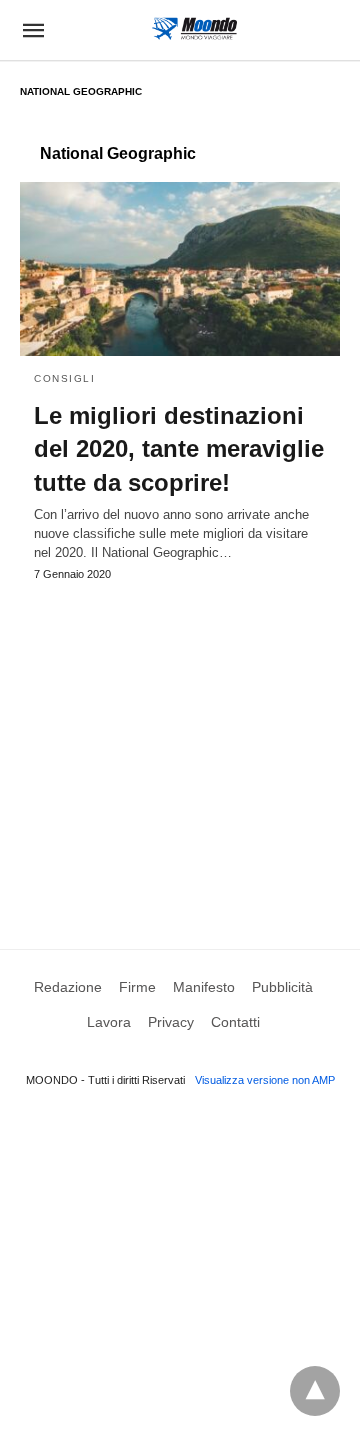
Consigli (64, 378)
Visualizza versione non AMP (265, 1080)
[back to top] (315, 1391)
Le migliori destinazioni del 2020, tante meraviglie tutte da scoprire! (179, 449)
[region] (180, 746)
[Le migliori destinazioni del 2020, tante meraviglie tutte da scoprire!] (180, 269)
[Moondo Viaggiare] (194, 28)
